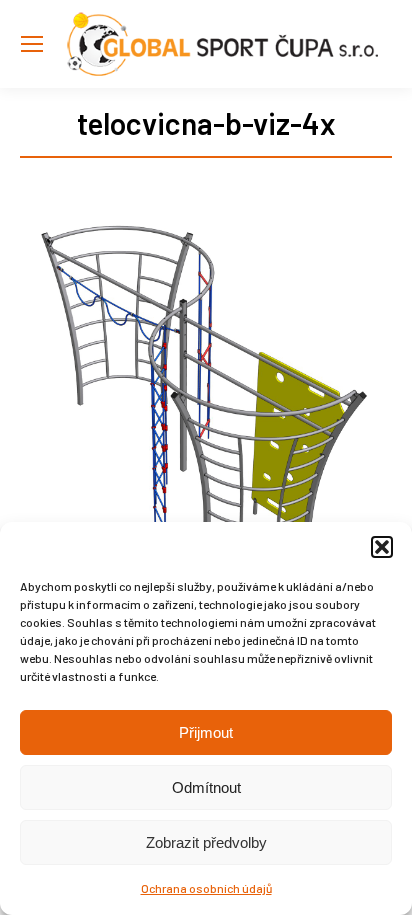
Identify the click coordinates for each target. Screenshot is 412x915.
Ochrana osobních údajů (206, 888)
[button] (382, 547)
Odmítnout (206, 787)
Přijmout (206, 732)
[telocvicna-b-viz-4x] (206, 394)
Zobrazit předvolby (206, 842)
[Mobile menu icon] (32, 44)
